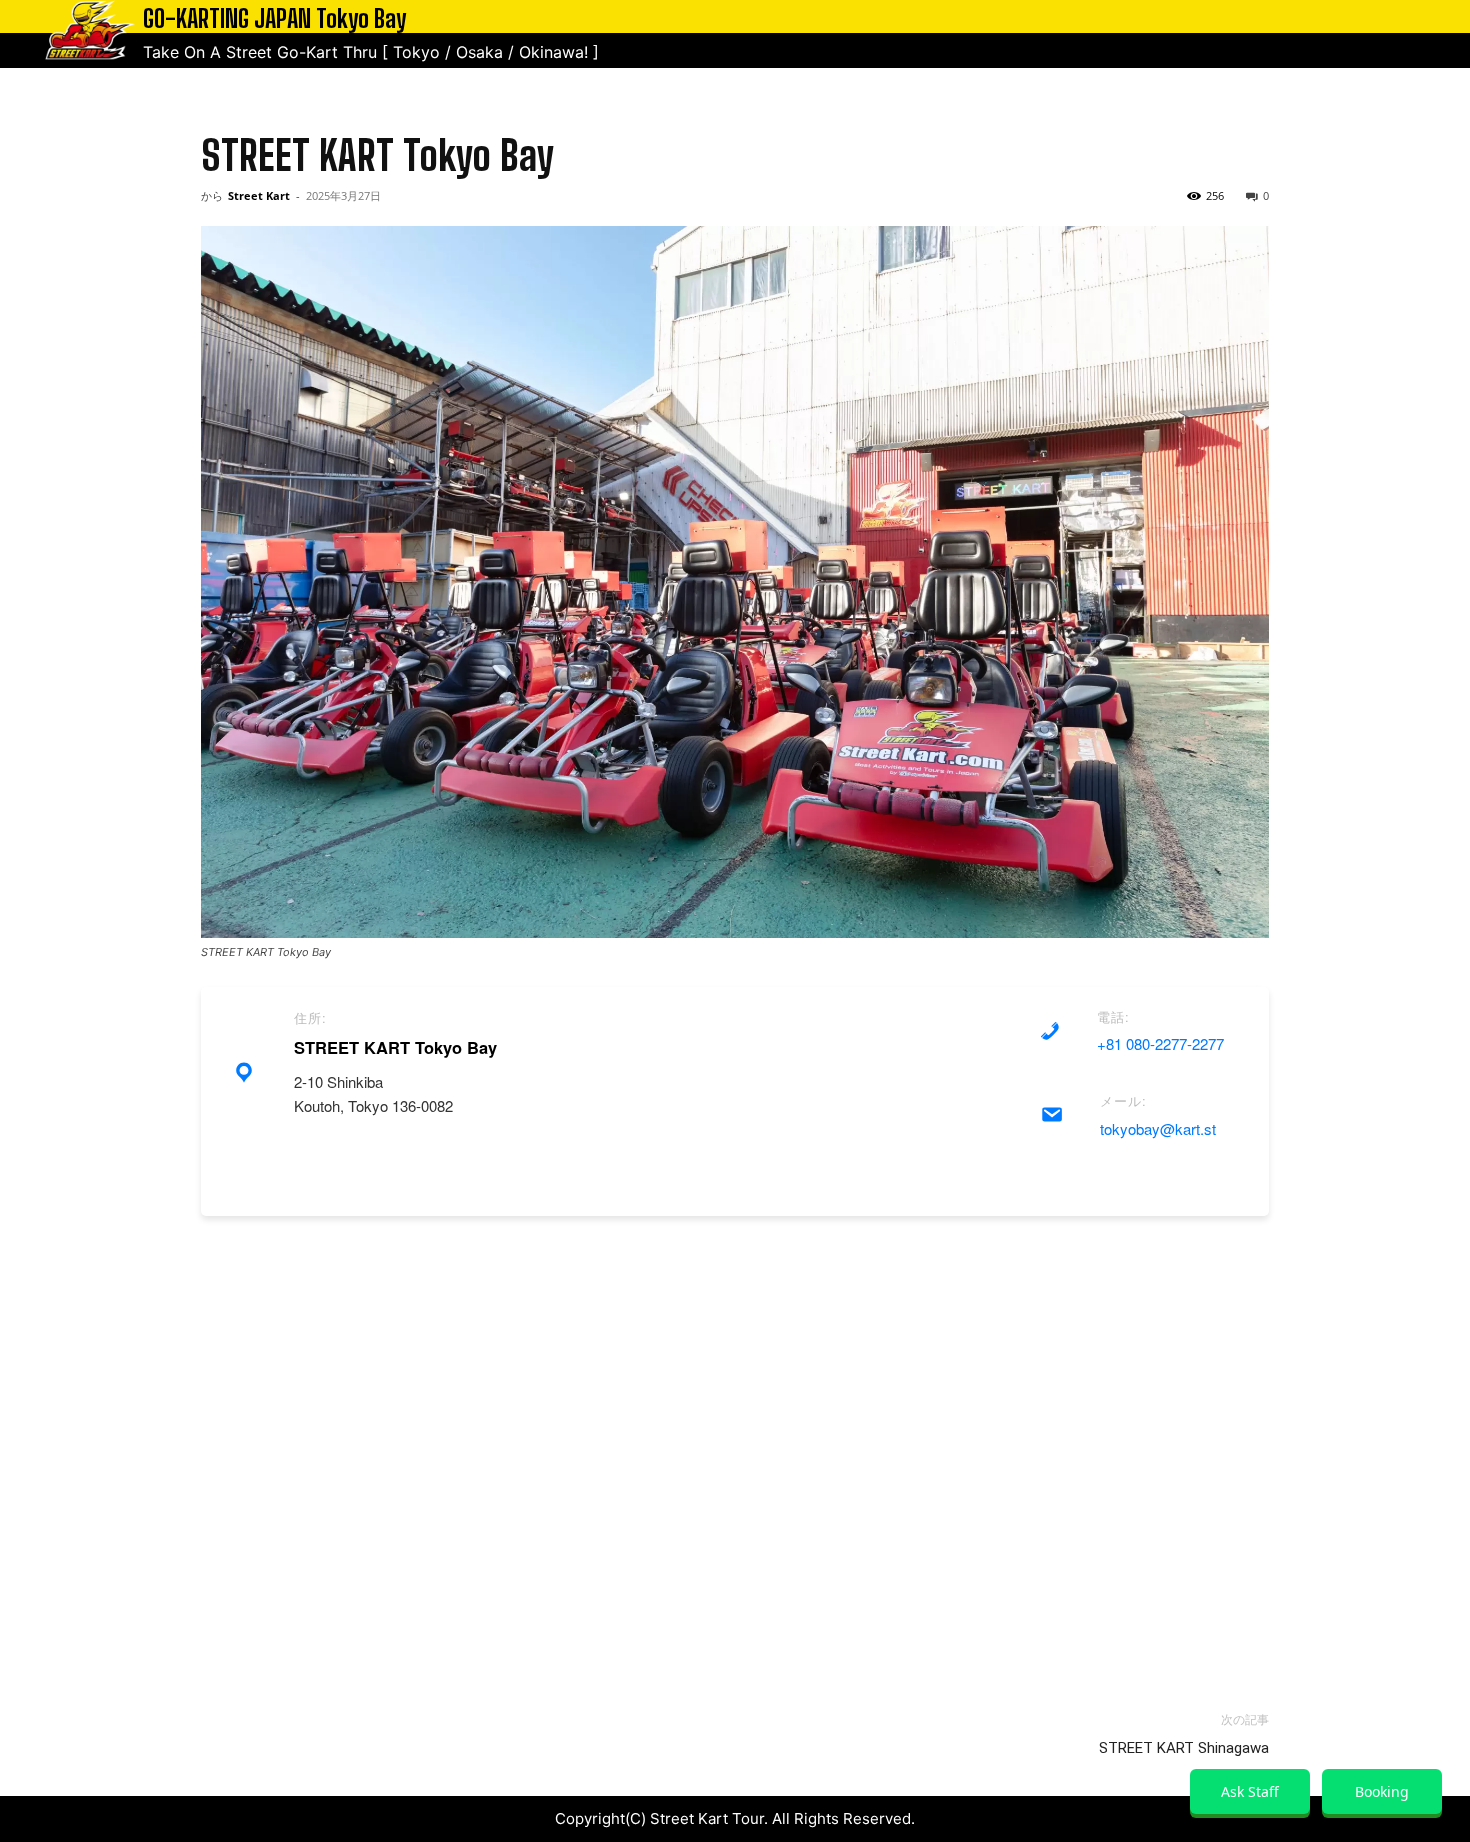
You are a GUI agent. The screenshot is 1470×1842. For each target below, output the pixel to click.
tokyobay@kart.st (1158, 1128)
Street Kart (259, 195)
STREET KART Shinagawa (1184, 1748)
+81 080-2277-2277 (1160, 1043)
